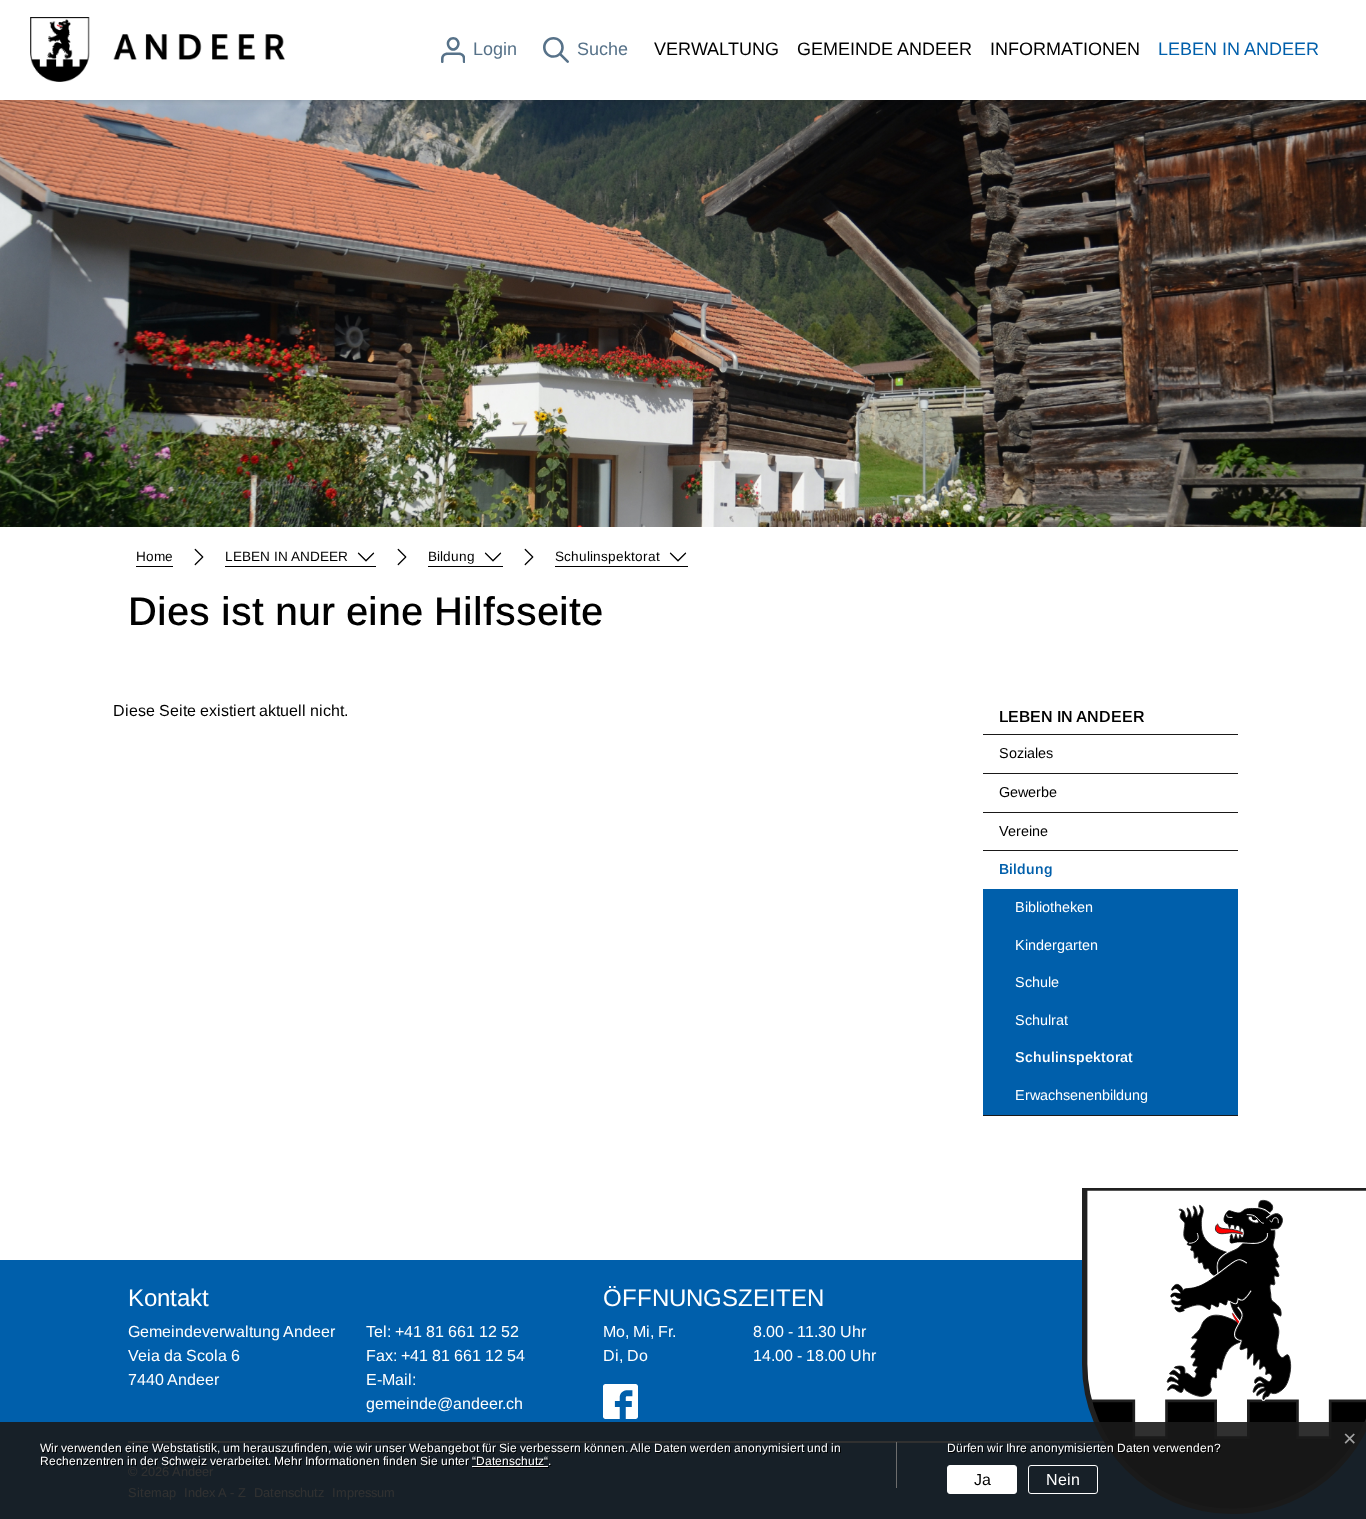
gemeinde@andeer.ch (444, 1403)
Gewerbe (1028, 792)
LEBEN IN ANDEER (1238, 49)
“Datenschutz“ (510, 1461)
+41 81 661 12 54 (463, 1355)
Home (154, 556)
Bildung (1026, 869)
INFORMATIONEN (1065, 49)
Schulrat (1041, 1020)
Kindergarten (1056, 945)
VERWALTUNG (716, 49)
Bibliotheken (1054, 907)
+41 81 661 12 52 (457, 1331)
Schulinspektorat (1074, 1063)
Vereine (1023, 831)
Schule (1037, 982)
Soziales (1026, 753)
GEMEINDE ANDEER (884, 49)
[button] (300, 557)
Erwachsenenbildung (1081, 1095)
